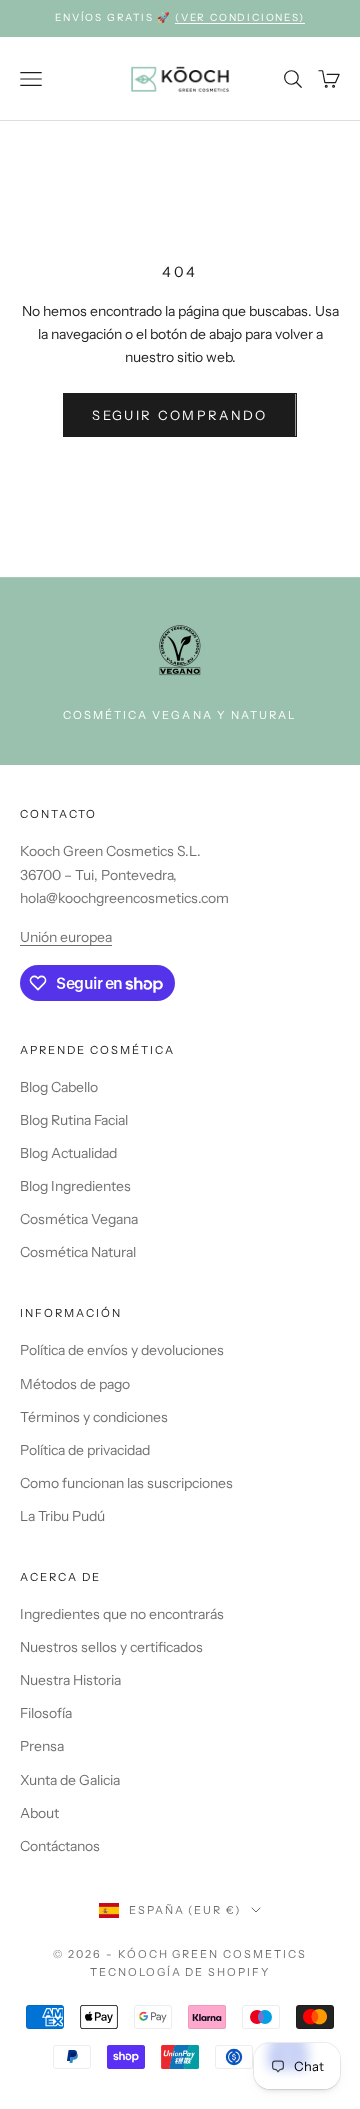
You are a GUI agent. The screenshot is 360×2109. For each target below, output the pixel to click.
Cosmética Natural (78, 1252)
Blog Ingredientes (75, 1186)
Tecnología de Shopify (180, 1972)
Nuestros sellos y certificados (111, 1647)
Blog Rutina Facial (74, 1120)
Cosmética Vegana (79, 1219)
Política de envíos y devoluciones (122, 1350)
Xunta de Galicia (70, 1780)
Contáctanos (60, 1846)
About (39, 1813)
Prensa (42, 1746)
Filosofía (46, 1713)
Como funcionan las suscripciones (126, 1483)
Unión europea (66, 937)
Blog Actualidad (68, 1153)
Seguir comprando (179, 415)
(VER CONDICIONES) (240, 17)
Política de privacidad (85, 1450)
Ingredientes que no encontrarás (122, 1614)
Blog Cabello (59, 1087)
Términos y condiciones (94, 1417)
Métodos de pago (75, 1384)
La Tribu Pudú (62, 1516)
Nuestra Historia (70, 1680)
